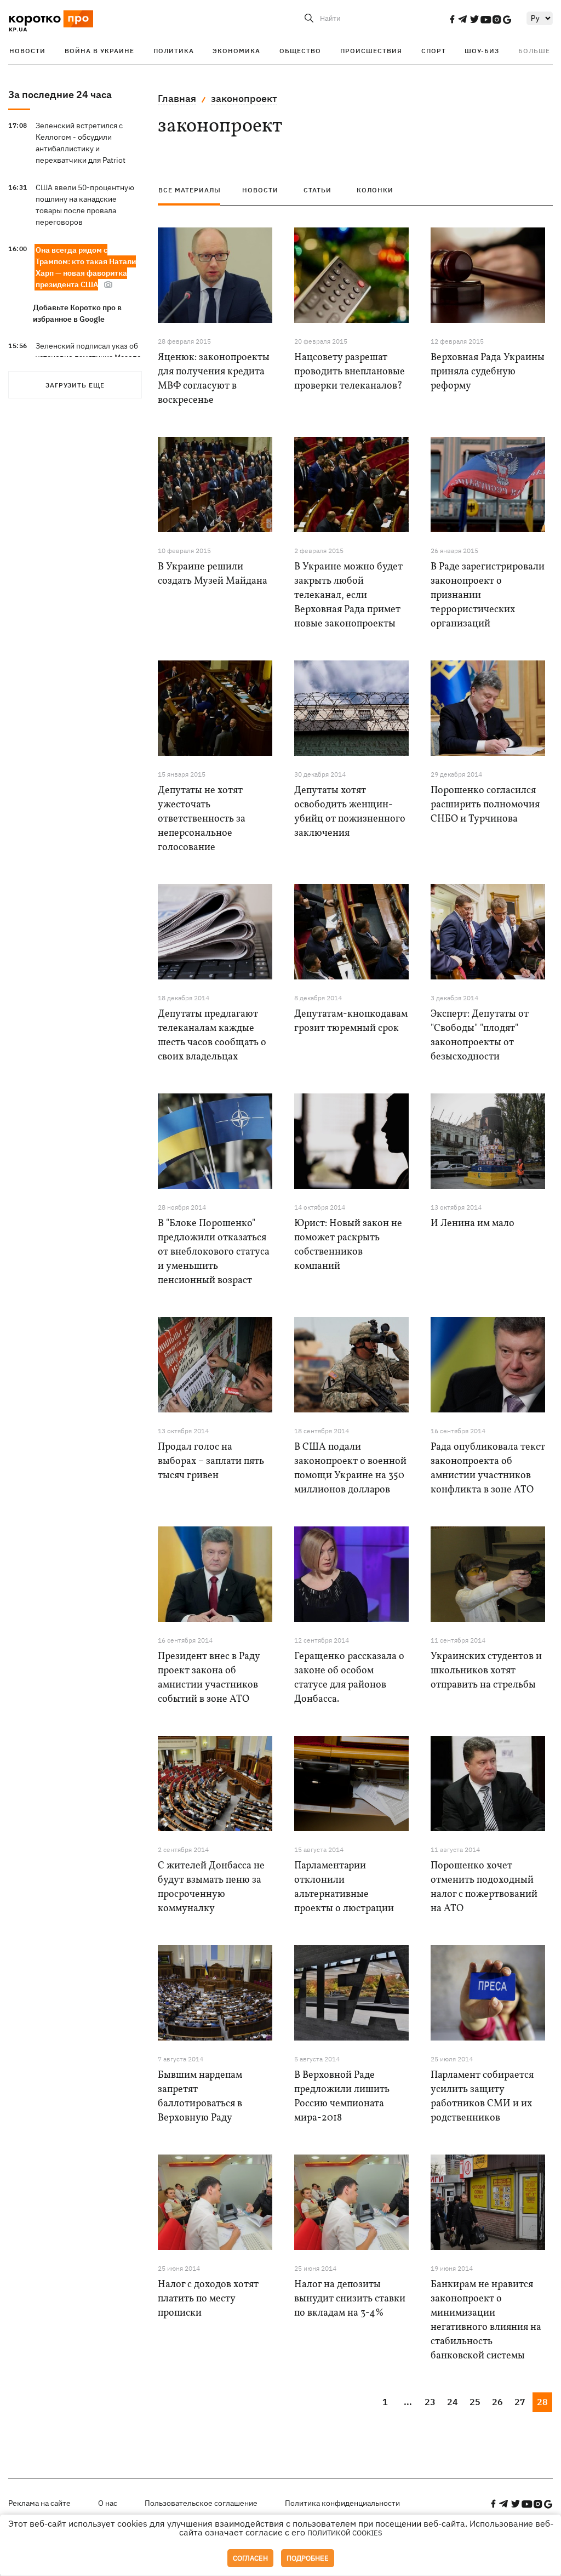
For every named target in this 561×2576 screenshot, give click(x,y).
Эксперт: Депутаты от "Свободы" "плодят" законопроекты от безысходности (480, 1036)
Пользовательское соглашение (201, 2503)
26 (497, 2402)
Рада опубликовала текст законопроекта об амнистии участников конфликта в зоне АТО (488, 1469)
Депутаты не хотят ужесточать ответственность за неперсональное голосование (202, 819)
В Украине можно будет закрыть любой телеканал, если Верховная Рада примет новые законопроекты (348, 595)
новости (260, 190)
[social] (452, 19)
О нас (108, 2503)
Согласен (250, 2558)
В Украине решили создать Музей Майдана (213, 574)
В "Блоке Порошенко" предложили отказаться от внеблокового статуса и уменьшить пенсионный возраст (214, 1252)
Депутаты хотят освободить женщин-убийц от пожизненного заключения (350, 812)
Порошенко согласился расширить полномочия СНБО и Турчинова (485, 805)
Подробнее (308, 2558)
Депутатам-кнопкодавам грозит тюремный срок (351, 1021)
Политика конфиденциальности (342, 2503)
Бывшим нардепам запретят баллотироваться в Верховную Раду (200, 2097)
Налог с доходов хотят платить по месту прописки (208, 2299)
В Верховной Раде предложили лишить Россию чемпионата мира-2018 (342, 2097)
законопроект (244, 98)
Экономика (236, 51)
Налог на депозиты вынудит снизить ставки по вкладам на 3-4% (350, 2299)
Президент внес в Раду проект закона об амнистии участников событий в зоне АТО (209, 1678)
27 (520, 2402)
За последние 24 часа (60, 95)
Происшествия (371, 51)
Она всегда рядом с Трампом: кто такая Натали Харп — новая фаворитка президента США (86, 267)
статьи (317, 190)
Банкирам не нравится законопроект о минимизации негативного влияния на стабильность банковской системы (486, 2320)
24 (453, 2402)
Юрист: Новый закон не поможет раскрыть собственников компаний (348, 1245)
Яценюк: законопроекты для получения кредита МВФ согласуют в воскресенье (214, 379)
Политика (174, 51)
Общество (300, 51)
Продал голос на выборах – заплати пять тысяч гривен (211, 1461)
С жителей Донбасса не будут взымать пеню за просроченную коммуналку (211, 1887)
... (408, 2402)
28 (542, 2402)
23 (430, 2402)
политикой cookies (345, 2533)
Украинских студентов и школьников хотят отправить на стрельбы (486, 1671)
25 (475, 2402)
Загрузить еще (75, 385)
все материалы (190, 190)
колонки (375, 190)
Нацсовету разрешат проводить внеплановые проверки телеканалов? (350, 372)
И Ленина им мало (473, 1224)
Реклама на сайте (39, 2503)
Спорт (434, 51)
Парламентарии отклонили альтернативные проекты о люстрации (344, 1887)
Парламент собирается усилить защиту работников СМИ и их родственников (482, 2097)
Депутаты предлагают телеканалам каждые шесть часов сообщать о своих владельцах (212, 1036)
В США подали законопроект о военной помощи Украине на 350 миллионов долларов (350, 1469)
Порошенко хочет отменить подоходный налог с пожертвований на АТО (484, 1887)
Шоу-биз (482, 51)
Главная (177, 98)
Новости (27, 51)
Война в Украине (99, 51)
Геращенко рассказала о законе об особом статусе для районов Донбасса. (349, 1678)
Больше (534, 51)
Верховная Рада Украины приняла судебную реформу (488, 372)
